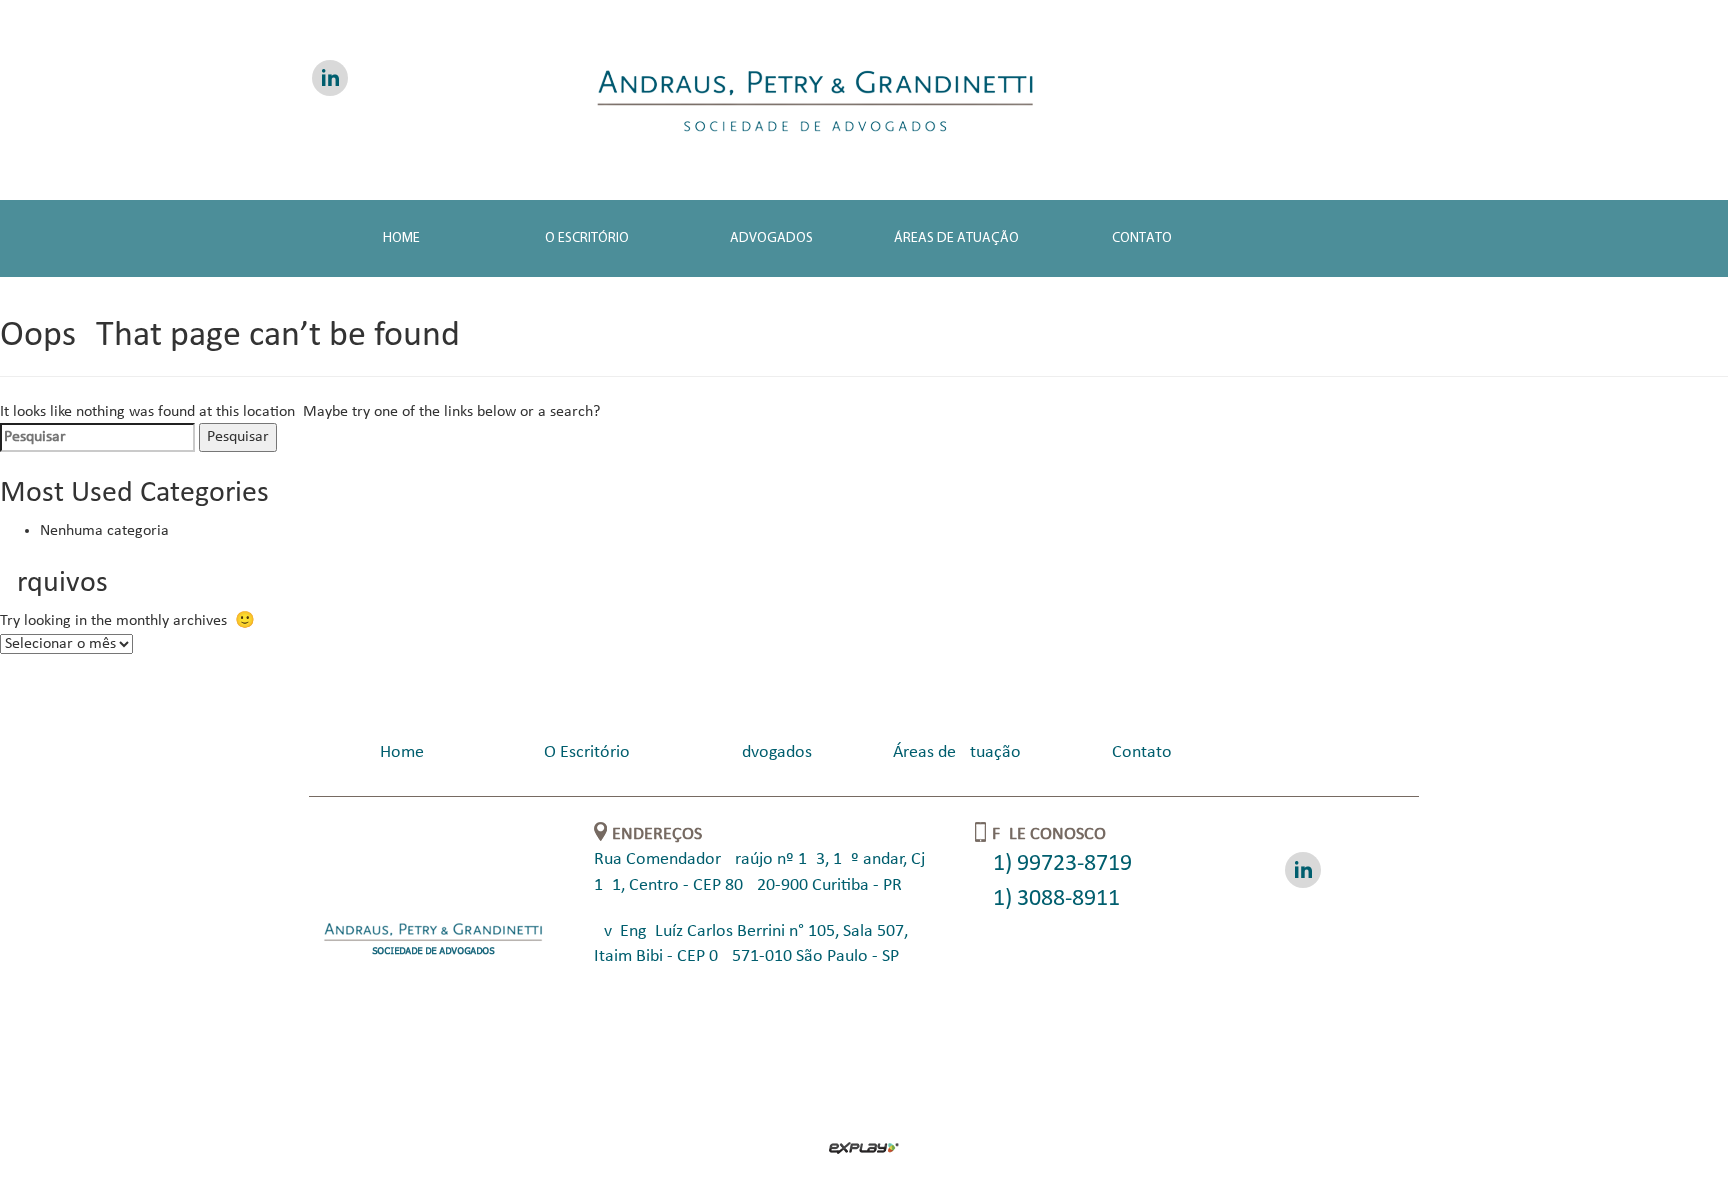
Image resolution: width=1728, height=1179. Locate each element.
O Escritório (587, 238)
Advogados (771, 238)
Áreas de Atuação (956, 238)
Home (401, 238)
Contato (1142, 238)
